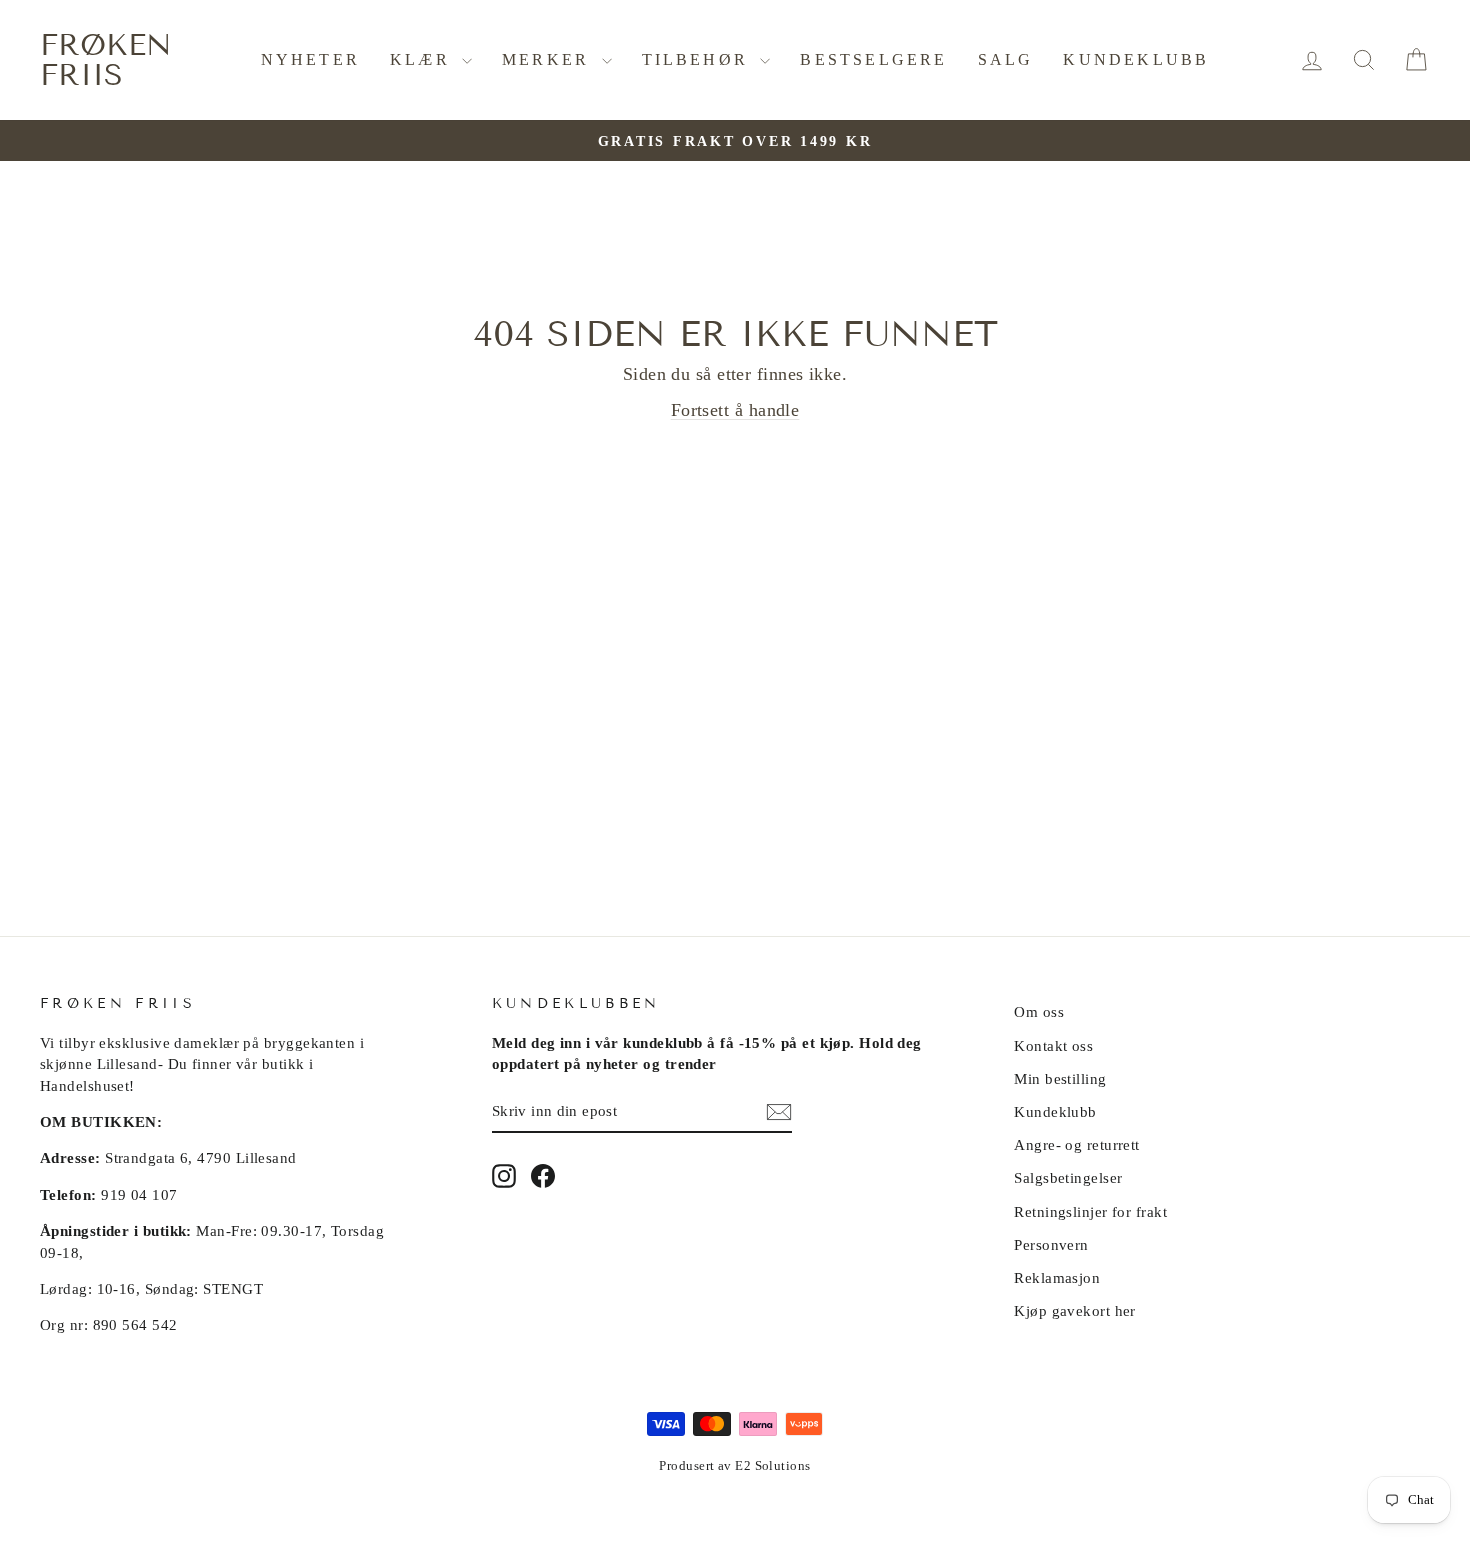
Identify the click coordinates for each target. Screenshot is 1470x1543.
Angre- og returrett (1077, 1144)
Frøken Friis (106, 60)
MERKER (549, 59)
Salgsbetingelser (1068, 1177)
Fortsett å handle (735, 410)
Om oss (1039, 1011)
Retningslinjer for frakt (1090, 1211)
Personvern (1051, 1244)
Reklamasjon (1057, 1277)
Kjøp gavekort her (1075, 1310)
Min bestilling (1060, 1078)
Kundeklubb (1136, 59)
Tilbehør (699, 59)
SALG (1006, 59)
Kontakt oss (1053, 1045)
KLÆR (423, 59)
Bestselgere (873, 59)
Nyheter (310, 59)
